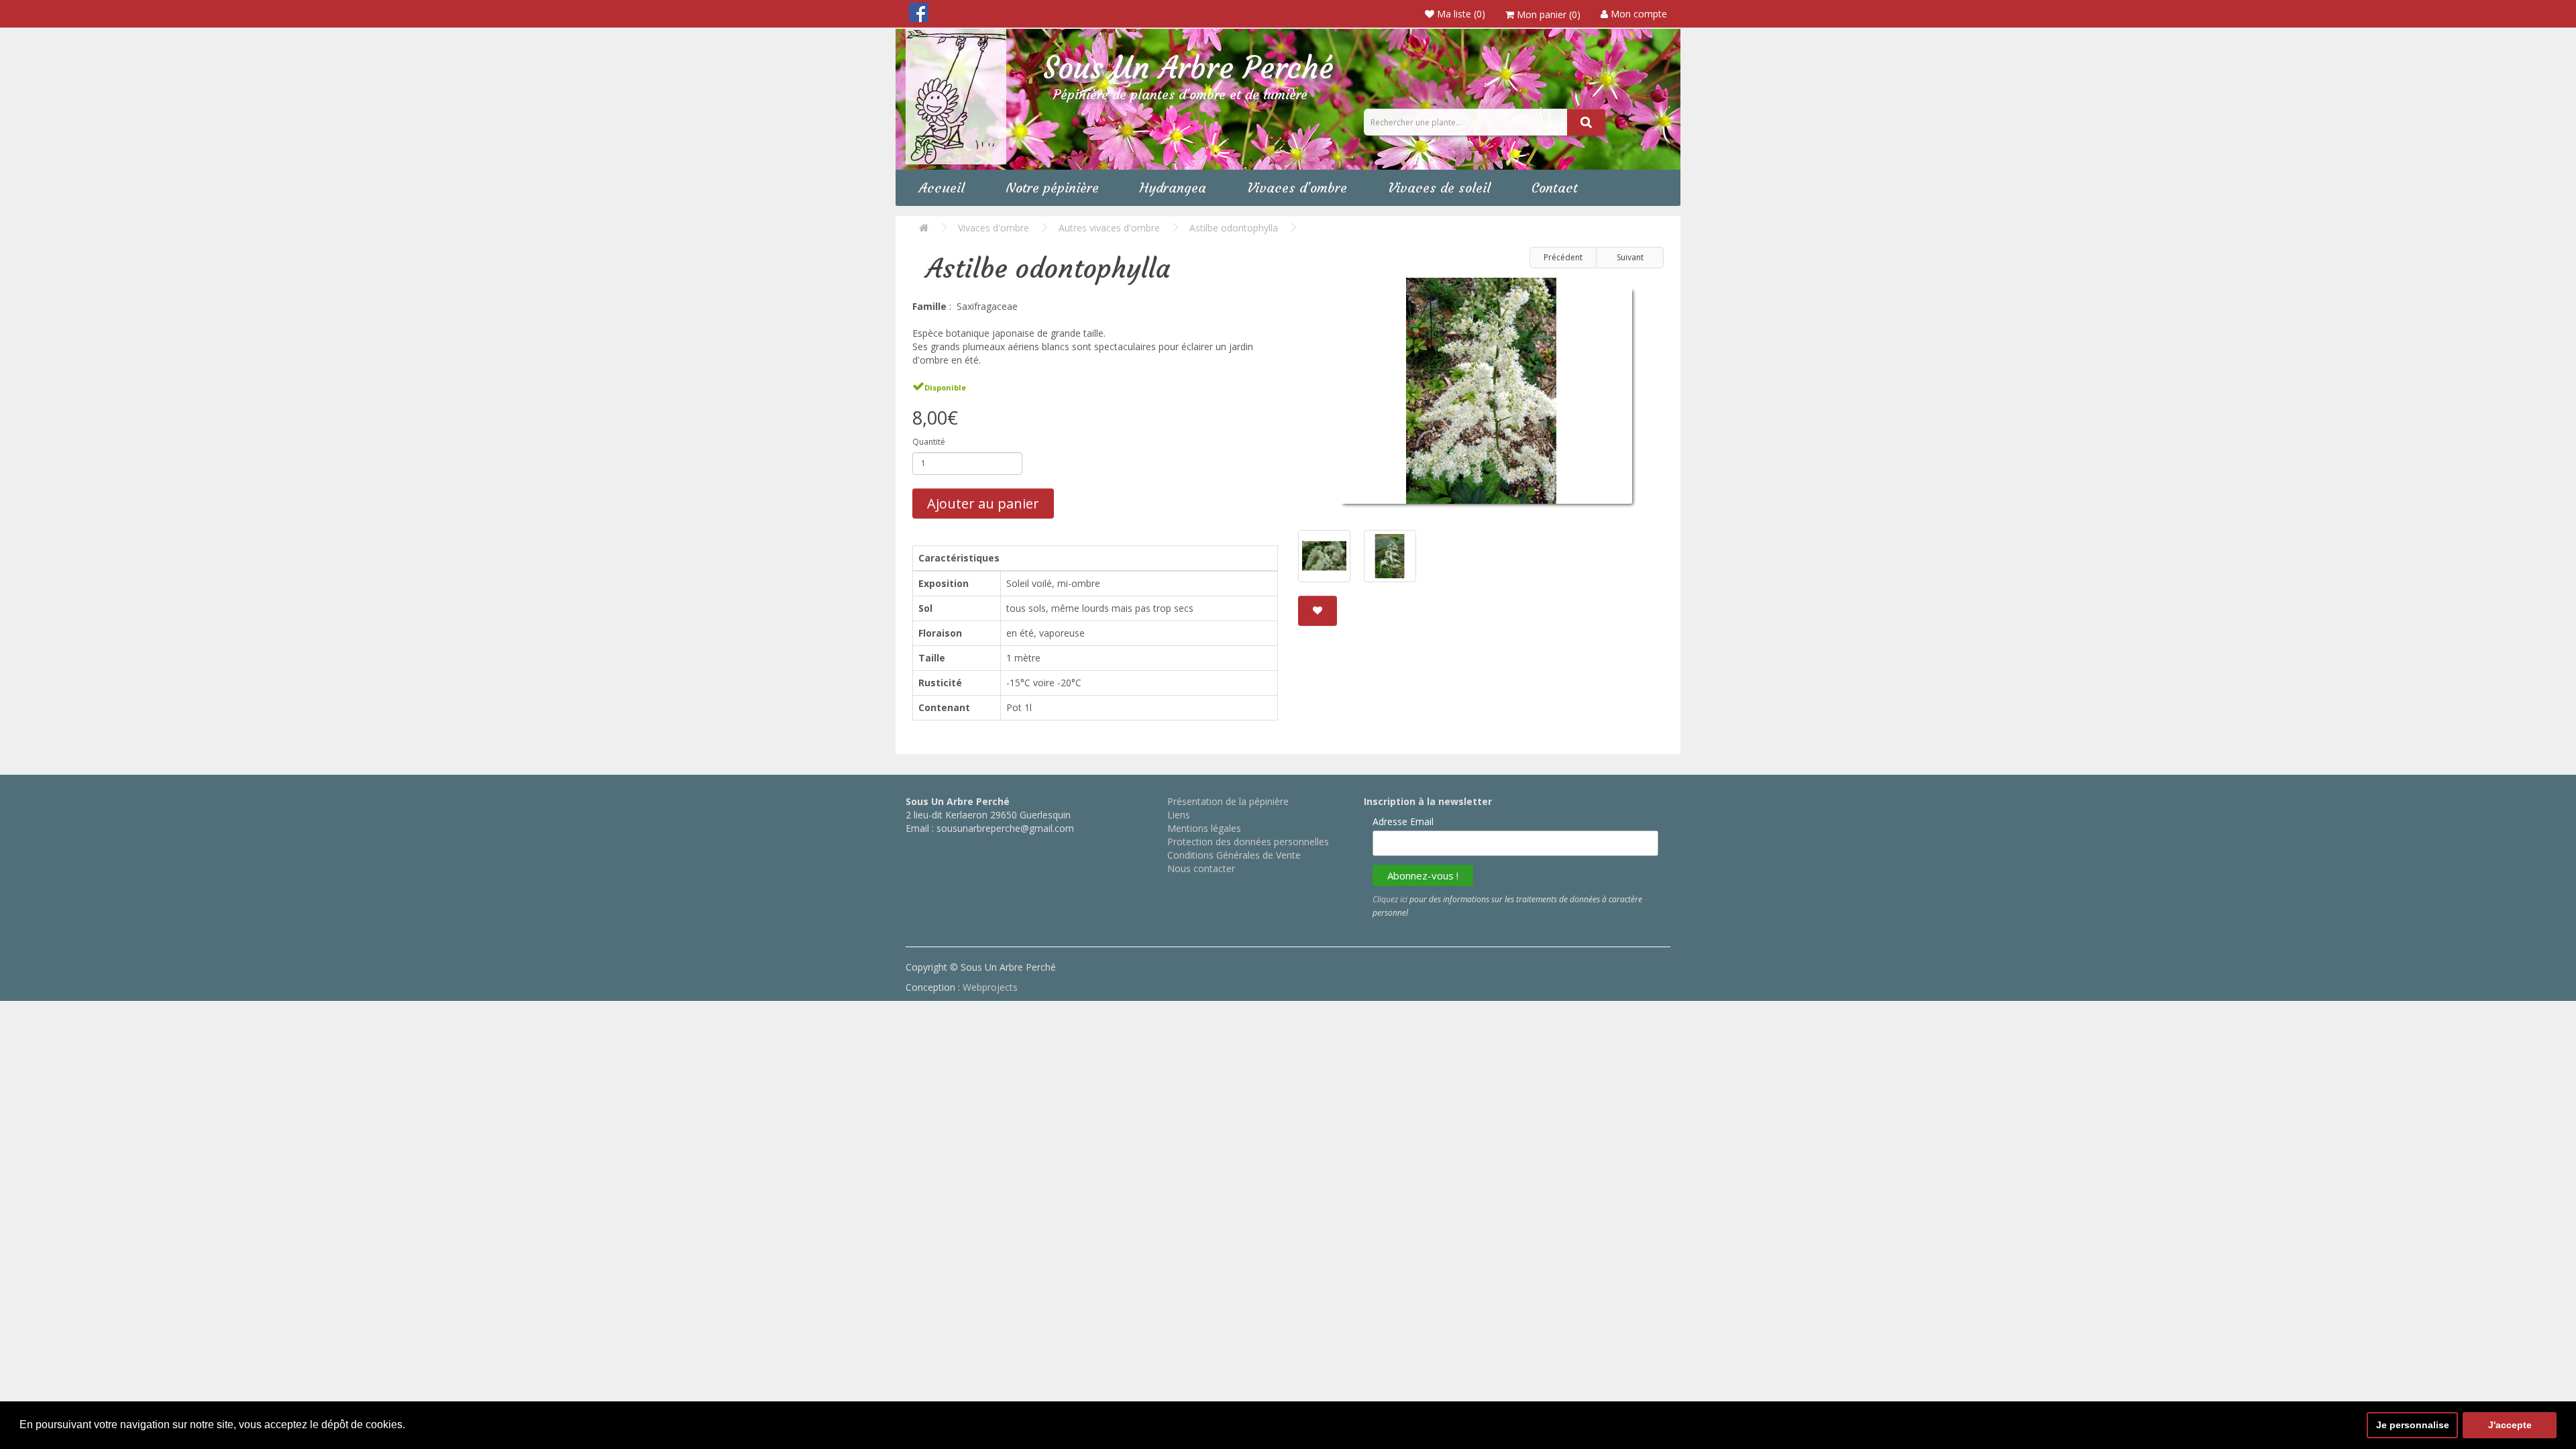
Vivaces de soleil (1439, 187)
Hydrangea (1173, 187)
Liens (1179, 815)
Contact (1555, 187)
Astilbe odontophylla (1234, 228)
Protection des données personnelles (1248, 842)
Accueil (942, 187)
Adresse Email (1403, 821)
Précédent (1563, 257)
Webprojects (990, 987)
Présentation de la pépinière (1228, 801)
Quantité (929, 442)
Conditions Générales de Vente (1234, 855)
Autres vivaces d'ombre (1109, 228)
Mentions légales (1204, 828)
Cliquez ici (1390, 899)
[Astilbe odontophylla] (1481, 396)
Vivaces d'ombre (1297, 187)
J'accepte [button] (2510, 1425)
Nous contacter (1201, 868)
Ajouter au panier (983, 503)
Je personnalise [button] (2413, 1425)
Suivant (1630, 257)
